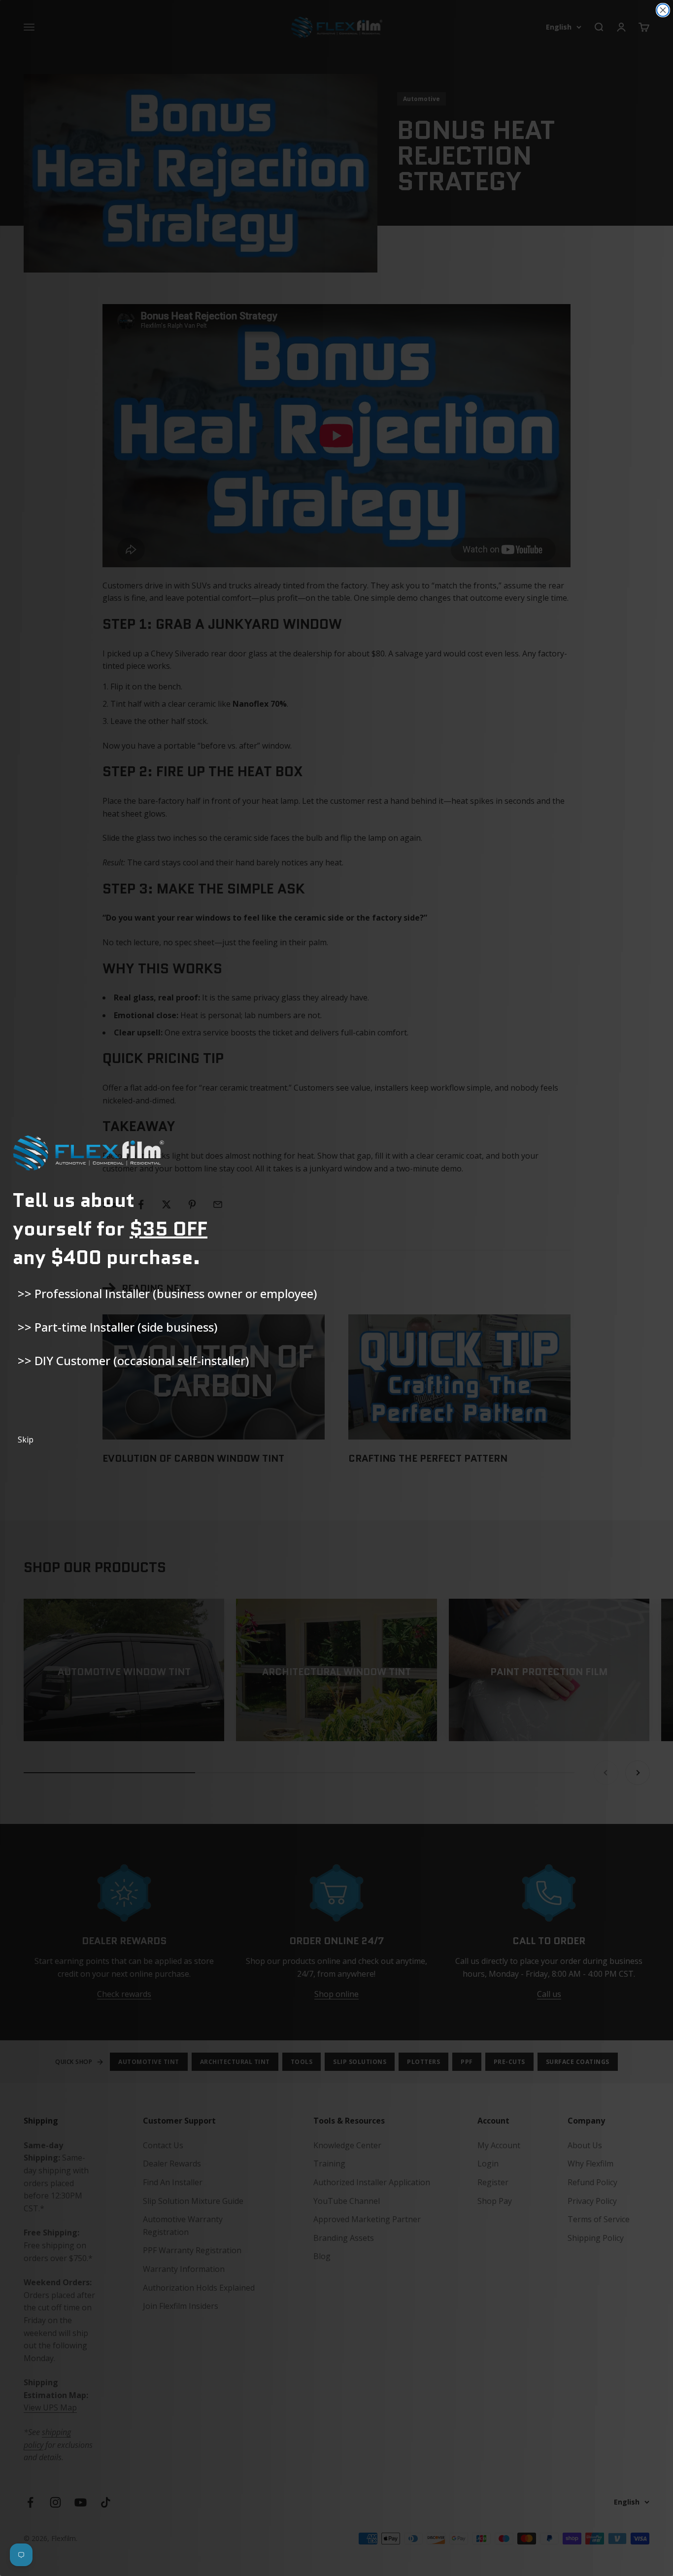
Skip (26, 1440)
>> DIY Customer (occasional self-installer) (133, 1360)
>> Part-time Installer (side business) (118, 1327)
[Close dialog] (663, 10)
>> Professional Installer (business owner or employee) (167, 1293)
